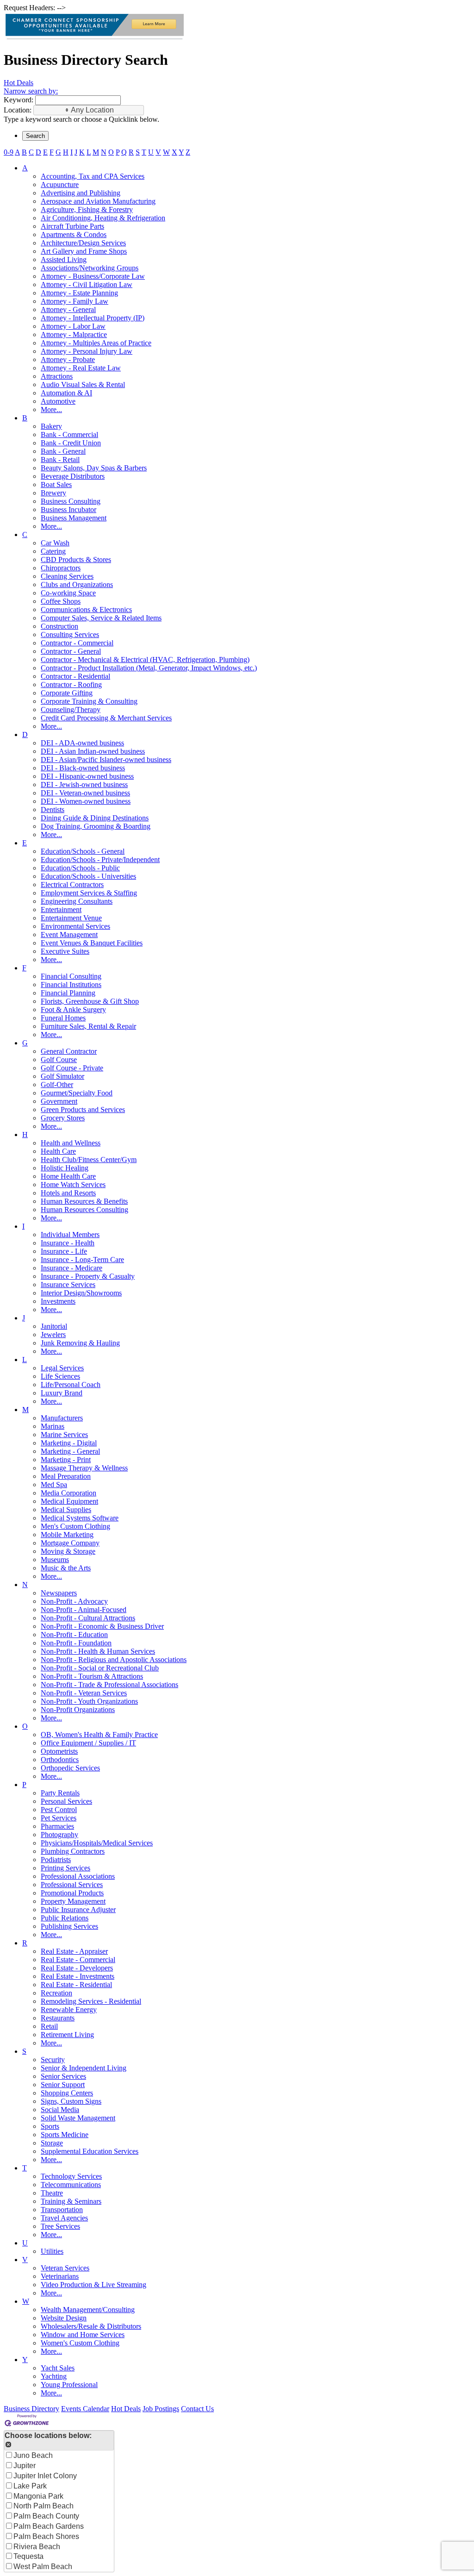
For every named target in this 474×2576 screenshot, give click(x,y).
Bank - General (63, 451)
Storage (52, 2143)
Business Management (74, 518)
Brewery (53, 493)
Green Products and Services (83, 1110)
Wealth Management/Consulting (88, 2310)
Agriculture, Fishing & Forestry (87, 209)
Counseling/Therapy (71, 710)
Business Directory (31, 2409)
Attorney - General (68, 309)
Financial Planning (68, 993)
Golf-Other (57, 1085)
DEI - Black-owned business (83, 768)
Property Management (73, 1901)
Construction (59, 626)
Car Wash (55, 543)
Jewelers (53, 1335)
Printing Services (65, 1868)
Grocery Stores (63, 1118)
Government (59, 1101)
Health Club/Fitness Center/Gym (89, 1160)
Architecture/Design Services (83, 243)
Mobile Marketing (67, 1535)
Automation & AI (66, 393)
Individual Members (70, 1235)
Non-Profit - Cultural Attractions (88, 1618)
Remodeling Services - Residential (91, 2001)
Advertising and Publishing (81, 193)
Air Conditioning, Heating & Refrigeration (103, 218)
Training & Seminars (71, 2201)
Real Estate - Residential (76, 1985)
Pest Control (59, 1810)
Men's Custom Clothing (75, 1526)
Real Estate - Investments (78, 1976)
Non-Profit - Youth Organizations (89, 1701)
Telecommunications (71, 2185)
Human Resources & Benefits (84, 1201)
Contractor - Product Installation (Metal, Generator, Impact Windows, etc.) (149, 668)
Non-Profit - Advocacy (74, 1601)
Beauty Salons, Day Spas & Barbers (94, 468)
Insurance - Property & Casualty (88, 1276)
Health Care (58, 1151)
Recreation (56, 1993)
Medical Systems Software (80, 1518)
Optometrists (59, 1751)
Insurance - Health (68, 1243)
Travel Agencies (64, 2218)
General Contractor (69, 1051)
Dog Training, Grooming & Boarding (96, 826)
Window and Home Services (83, 2335)
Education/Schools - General (83, 851)
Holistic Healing (65, 1168)
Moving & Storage (68, 1551)
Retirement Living (67, 2035)
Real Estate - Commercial (78, 1960)
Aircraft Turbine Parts (72, 226)
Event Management (69, 935)
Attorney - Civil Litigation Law (87, 284)
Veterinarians (60, 2276)
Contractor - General (71, 651)
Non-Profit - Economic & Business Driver (102, 1626)
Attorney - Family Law (75, 301)
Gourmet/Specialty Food (77, 1093)
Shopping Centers (67, 2093)
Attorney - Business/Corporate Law (93, 276)
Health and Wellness (71, 1143)
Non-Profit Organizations (78, 1710)
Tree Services (60, 2226)
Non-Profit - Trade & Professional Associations (109, 1685)
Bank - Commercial (69, 435)
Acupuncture (60, 184)
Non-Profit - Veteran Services (84, 1693)
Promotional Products (72, 1893)
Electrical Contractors (72, 885)
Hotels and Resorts (68, 1193)
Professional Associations (78, 1876)
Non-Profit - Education (74, 1635)
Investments (58, 1301)
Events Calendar (85, 2409)
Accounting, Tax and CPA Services (93, 176)
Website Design (64, 2318)
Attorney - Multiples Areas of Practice (96, 343)
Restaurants (58, 2018)
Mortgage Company (70, 1543)
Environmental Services (75, 926)
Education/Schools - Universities (88, 876)
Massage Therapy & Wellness (84, 1468)
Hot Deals (19, 83)
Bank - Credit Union (71, 443)
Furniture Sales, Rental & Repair (88, 1026)
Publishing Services (69, 1926)
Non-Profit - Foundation (76, 1643)
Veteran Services (65, 2268)
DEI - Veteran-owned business (85, 793)
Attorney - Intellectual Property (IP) (93, 318)
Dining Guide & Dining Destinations (95, 818)
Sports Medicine (65, 2135)
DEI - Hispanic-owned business (87, 776)
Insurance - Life (64, 1251)
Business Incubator (69, 510)
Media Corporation (69, 1493)
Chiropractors (61, 568)
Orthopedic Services (70, 1768)
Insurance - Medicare (72, 1268)
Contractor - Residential (75, 676)
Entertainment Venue (71, 918)
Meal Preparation (66, 1476)
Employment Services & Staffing (89, 893)
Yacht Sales (58, 2368)
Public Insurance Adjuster (78, 1910)
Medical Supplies (66, 1510)
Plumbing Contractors (73, 1851)
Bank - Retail (60, 460)
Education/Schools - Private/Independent (100, 860)
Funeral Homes (63, 1018)
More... (51, 410)
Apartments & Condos (74, 234)
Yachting (54, 2376)
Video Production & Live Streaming (94, 2285)
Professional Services (72, 1885)
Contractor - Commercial (77, 643)
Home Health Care (68, 1176)
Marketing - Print (66, 1460)
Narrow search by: (31, 91)
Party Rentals (60, 1793)
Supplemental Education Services (90, 2151)
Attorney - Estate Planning (79, 293)
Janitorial (54, 1326)
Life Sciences (60, 1376)
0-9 (9, 152)
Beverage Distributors (73, 476)
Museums (55, 1560)
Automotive (58, 401)
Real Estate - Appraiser (74, 1951)
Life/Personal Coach (71, 1385)
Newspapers (59, 1593)
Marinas (53, 1426)
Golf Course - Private (72, 1068)
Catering (53, 551)
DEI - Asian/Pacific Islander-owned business (106, 760)
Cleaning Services (67, 576)
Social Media (60, 2110)
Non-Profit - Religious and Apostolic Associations (114, 1660)
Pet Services (59, 1818)
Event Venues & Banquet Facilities (92, 943)
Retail (49, 2026)
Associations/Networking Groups (90, 268)
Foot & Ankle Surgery (73, 1010)
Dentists (53, 810)
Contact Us (197, 2409)
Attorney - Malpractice (74, 335)
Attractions (57, 376)
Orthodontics (60, 1760)
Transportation (62, 2210)
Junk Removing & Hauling (80, 1343)
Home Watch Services (73, 1185)
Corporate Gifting (67, 693)
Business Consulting (71, 501)
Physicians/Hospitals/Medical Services (97, 1843)
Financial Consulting (71, 976)
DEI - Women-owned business (86, 801)
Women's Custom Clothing (80, 2343)
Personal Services (66, 1801)
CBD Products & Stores (76, 560)
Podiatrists (56, 1860)
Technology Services (71, 2176)
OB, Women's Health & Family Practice (99, 1735)
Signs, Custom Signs (71, 2101)
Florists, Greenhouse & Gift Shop (90, 1001)
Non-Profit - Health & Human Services (98, 1651)
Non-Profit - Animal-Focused (84, 1610)
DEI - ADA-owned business (82, 743)
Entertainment (61, 910)
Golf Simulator (62, 1076)
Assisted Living (64, 259)
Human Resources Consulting (84, 1210)
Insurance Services (68, 1285)
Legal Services (62, 1368)
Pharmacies (57, 1826)
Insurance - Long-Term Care (82, 1260)
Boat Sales (56, 485)
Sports (50, 2126)
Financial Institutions (71, 985)
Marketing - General (70, 1451)
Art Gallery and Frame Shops (84, 251)
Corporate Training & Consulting (89, 701)
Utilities (52, 2251)
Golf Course (59, 1060)
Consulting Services (70, 635)
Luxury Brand (62, 1393)
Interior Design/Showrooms (81, 1293)
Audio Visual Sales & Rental (83, 385)
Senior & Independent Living (84, 2068)
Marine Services (64, 1435)
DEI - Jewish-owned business (84, 785)
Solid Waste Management (78, 2118)
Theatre (52, 2193)
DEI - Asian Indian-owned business (93, 751)
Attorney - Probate (68, 360)
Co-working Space (68, 593)
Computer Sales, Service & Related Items (101, 618)
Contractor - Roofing (71, 685)
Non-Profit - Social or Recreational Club (100, 1668)
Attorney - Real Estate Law (81, 368)
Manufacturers (62, 1418)
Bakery (51, 426)
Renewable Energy (69, 2010)
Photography (59, 1835)
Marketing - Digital (69, 1443)
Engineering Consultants (77, 901)
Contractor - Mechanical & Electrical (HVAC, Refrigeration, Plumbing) (145, 660)
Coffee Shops (61, 601)
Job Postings (161, 2409)
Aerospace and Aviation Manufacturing (98, 201)
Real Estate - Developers (77, 1968)
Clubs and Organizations (77, 585)
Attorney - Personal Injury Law (87, 351)
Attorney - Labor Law (73, 326)
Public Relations (65, 1918)
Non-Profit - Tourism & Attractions (92, 1676)
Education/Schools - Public (80, 868)
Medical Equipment (69, 1501)
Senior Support (63, 2085)
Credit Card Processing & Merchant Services (106, 718)
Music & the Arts (66, 1568)
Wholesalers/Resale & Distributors (91, 2326)
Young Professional (69, 2385)
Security (53, 2060)
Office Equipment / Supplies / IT (88, 1743)
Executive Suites (65, 951)
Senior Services (63, 2076)
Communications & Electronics (86, 610)
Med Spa (54, 1485)
